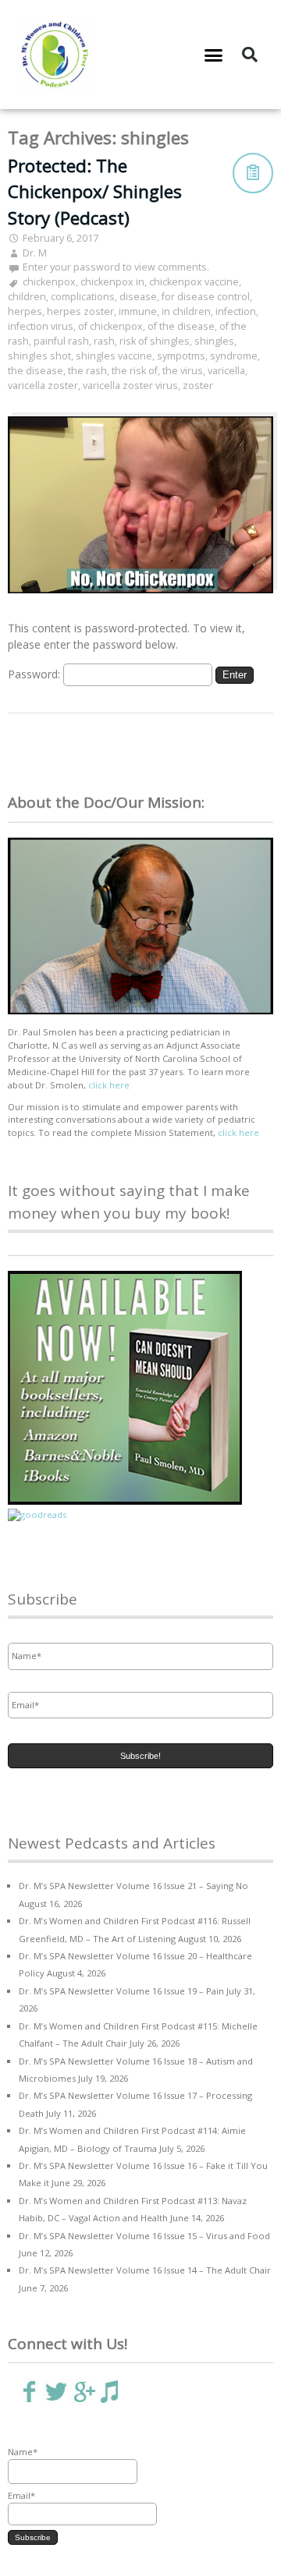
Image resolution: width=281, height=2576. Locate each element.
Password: (36, 674)
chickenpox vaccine (194, 282)
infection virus (41, 326)
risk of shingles (155, 341)
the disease (36, 371)
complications (83, 297)
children (27, 297)
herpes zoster (80, 311)
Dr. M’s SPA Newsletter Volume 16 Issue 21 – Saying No (133, 1886)
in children (186, 311)
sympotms (181, 356)
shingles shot (39, 356)
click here (109, 1085)
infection (236, 311)
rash (104, 341)
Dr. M (35, 253)
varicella (226, 371)
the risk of (135, 371)
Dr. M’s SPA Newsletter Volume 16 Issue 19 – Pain (121, 1991)
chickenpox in (112, 282)
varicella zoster (43, 386)
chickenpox (49, 282)
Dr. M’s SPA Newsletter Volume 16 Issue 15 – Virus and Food (144, 2236)
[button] (214, 55)
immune (138, 311)
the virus (183, 371)
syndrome (234, 356)
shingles (214, 341)
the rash (87, 371)
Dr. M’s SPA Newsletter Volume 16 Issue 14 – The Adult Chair (145, 2270)
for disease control (206, 297)
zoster (198, 386)
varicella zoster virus (130, 386)
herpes (25, 311)
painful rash (61, 341)
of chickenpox (110, 326)
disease (138, 297)
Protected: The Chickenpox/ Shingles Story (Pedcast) (95, 192)
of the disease (181, 326)
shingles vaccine (114, 356)
